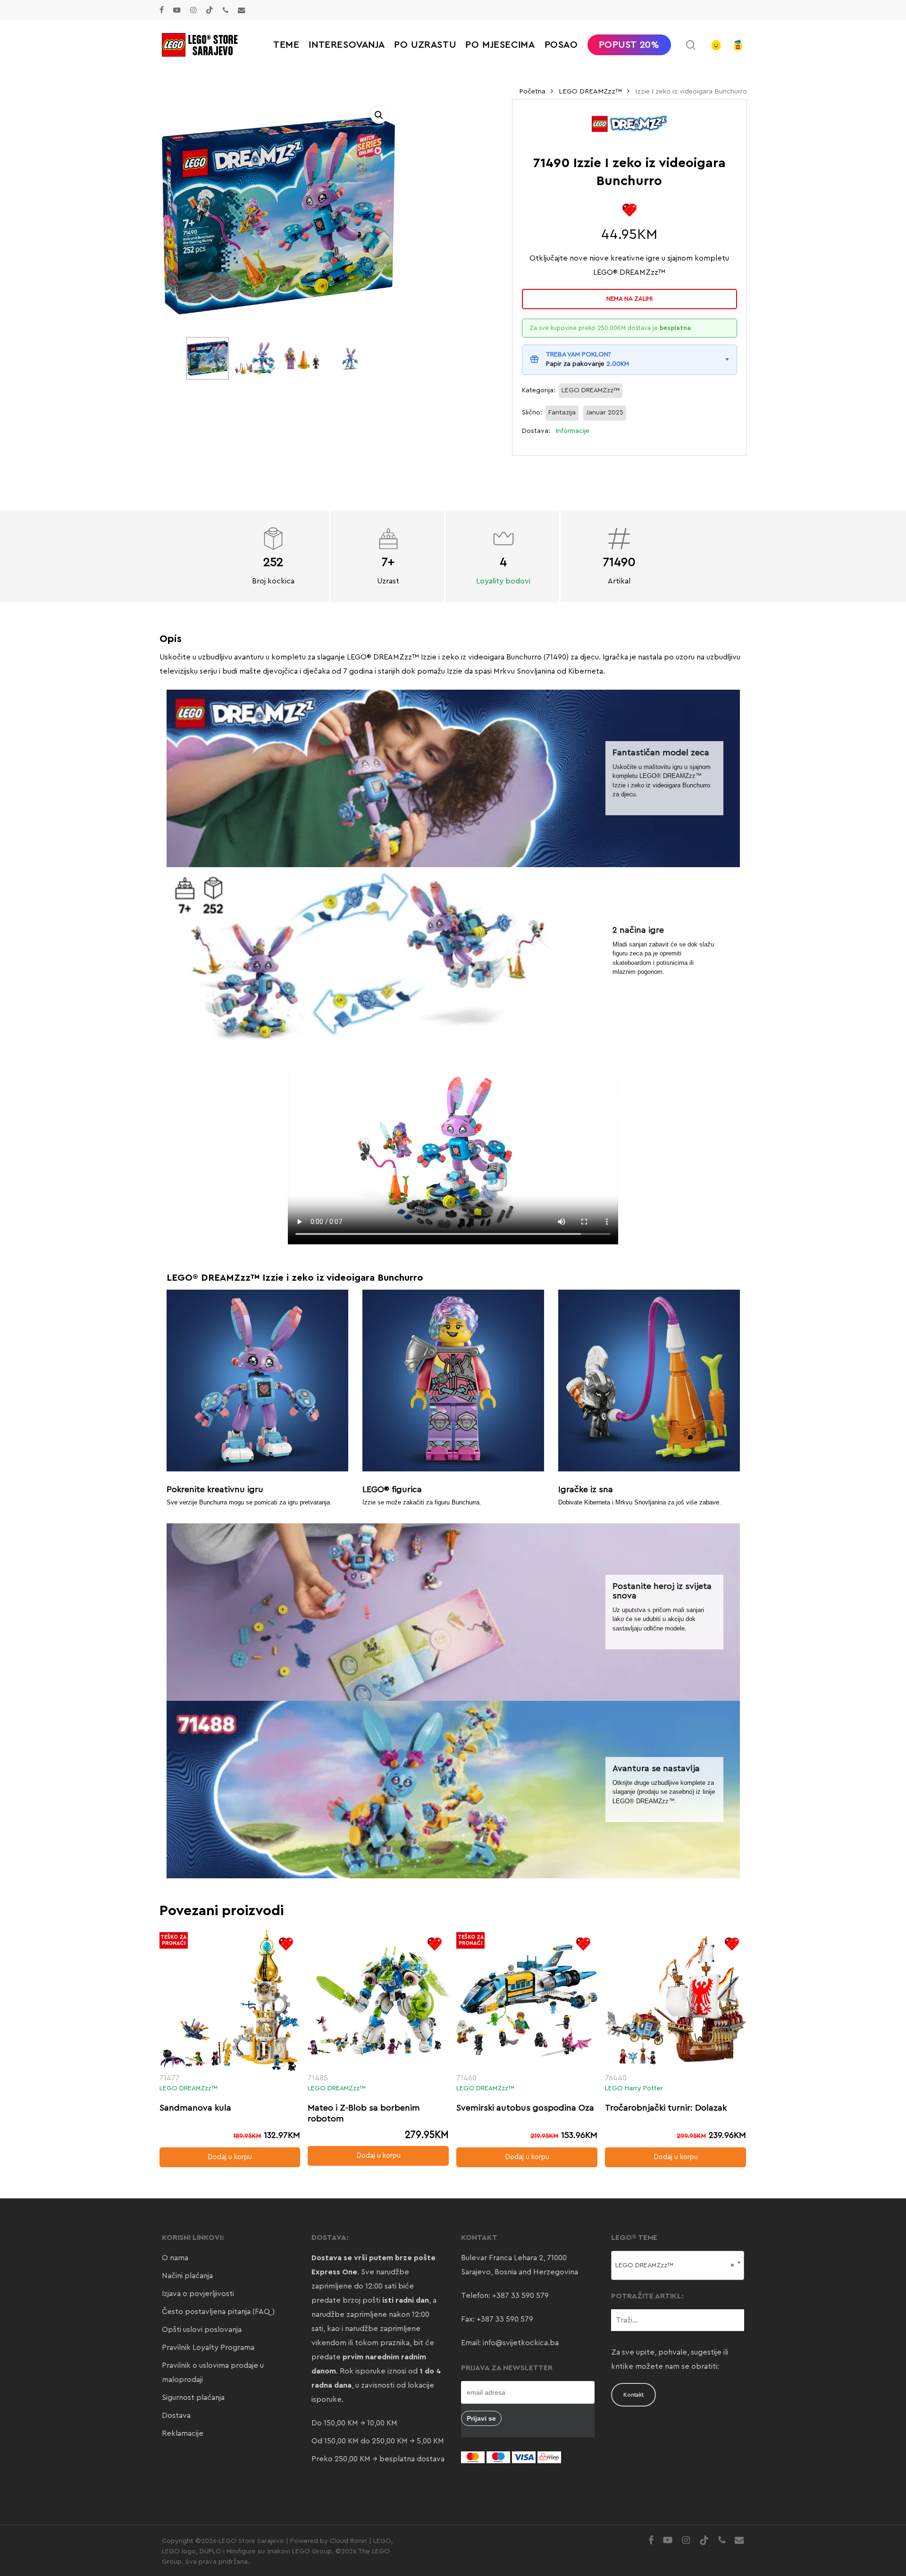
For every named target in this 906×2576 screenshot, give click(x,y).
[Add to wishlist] (629, 210)
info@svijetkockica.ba (521, 2343)
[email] (242, 10)
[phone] (226, 10)
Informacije (573, 431)
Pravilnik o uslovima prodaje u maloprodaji (213, 2373)
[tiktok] (210, 10)
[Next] (355, 358)
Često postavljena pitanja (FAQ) (218, 2312)
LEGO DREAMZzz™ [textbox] (675, 2265)
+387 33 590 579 (520, 2296)
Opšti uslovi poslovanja (202, 2330)
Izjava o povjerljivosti (198, 2294)
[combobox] (678, 2265)
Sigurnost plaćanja (193, 2398)
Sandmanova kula (195, 2108)
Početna (532, 91)
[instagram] (193, 10)
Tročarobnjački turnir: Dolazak (666, 2108)
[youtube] (177, 10)
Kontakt (633, 2395)
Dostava (176, 2416)
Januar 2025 (605, 413)
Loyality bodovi (503, 581)
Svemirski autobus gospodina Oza (525, 2108)
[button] (379, 115)
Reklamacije (183, 2433)
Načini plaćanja (187, 2276)
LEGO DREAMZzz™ (590, 91)
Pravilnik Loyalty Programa (208, 2348)
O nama (175, 2258)
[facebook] (162, 10)
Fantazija (562, 413)
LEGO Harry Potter (634, 2088)
